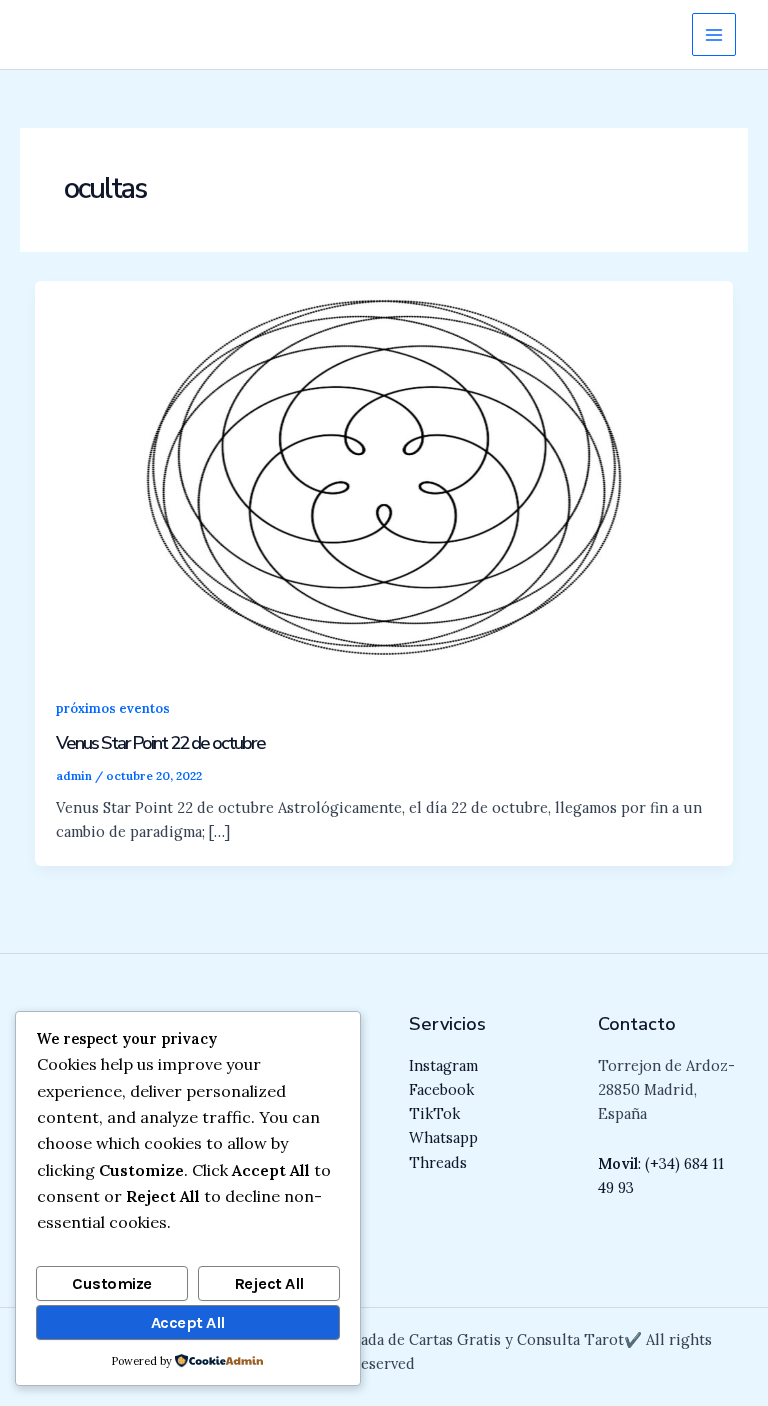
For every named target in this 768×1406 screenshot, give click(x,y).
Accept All (188, 1322)
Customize (112, 1283)
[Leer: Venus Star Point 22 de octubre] (384, 475)
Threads (438, 1162)
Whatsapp (443, 1137)
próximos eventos (113, 708)
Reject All (269, 1283)
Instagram (443, 1065)
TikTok (434, 1113)
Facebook (441, 1089)
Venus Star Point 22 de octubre (160, 743)
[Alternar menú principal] (714, 35)
